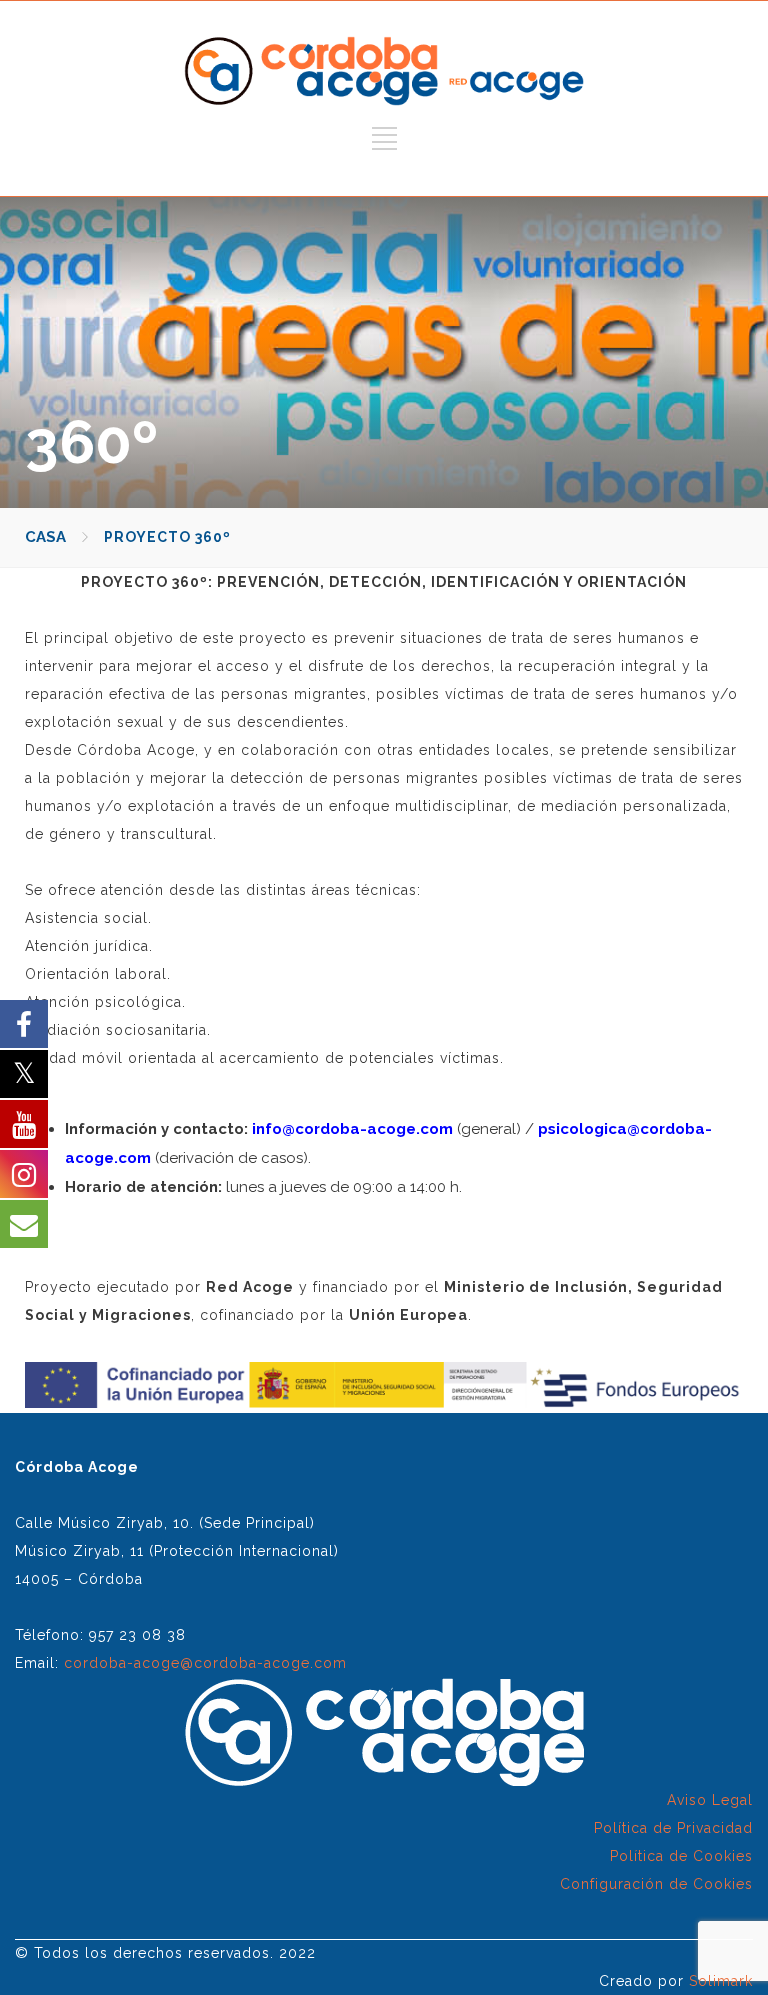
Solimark (721, 1981)
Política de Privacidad (673, 1828)
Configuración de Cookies (656, 1884)
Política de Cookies (681, 1856)
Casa (45, 537)
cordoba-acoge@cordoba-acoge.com (205, 1663)
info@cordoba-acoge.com (352, 1129)
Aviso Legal (710, 1800)
